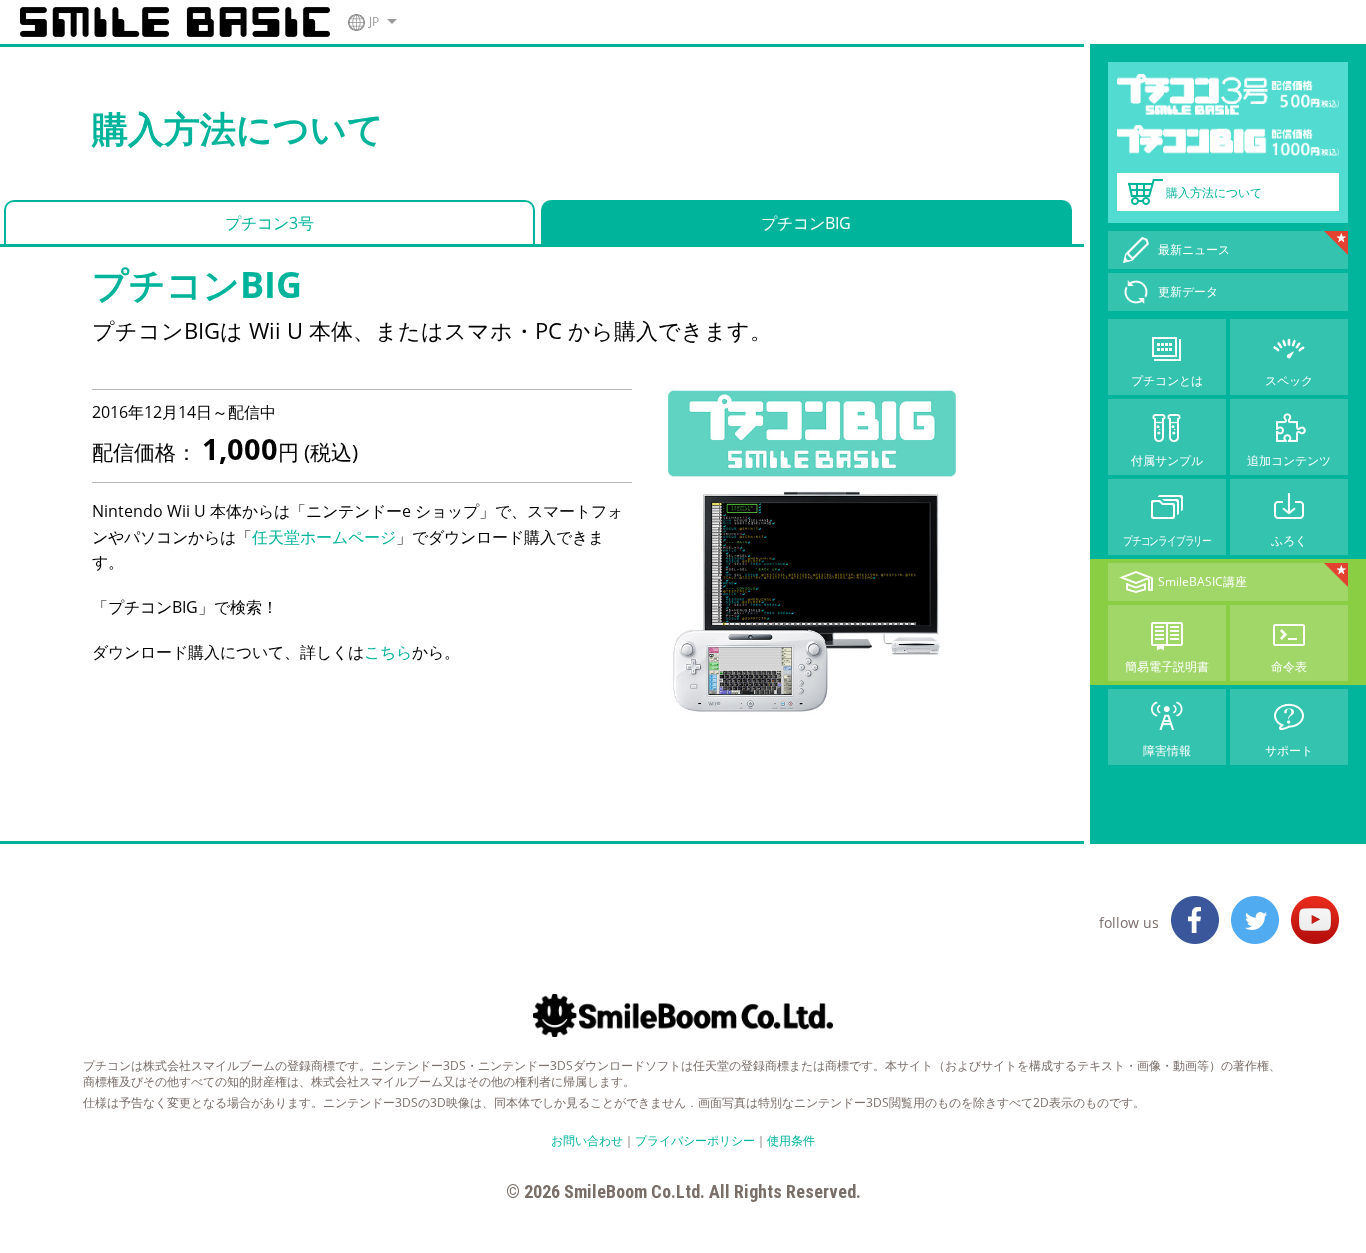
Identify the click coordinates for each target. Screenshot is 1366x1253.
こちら (388, 652)
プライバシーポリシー (695, 1140)
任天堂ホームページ (324, 537)
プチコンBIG (806, 223)
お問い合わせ (587, 1140)
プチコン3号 (269, 223)
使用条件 (791, 1140)
